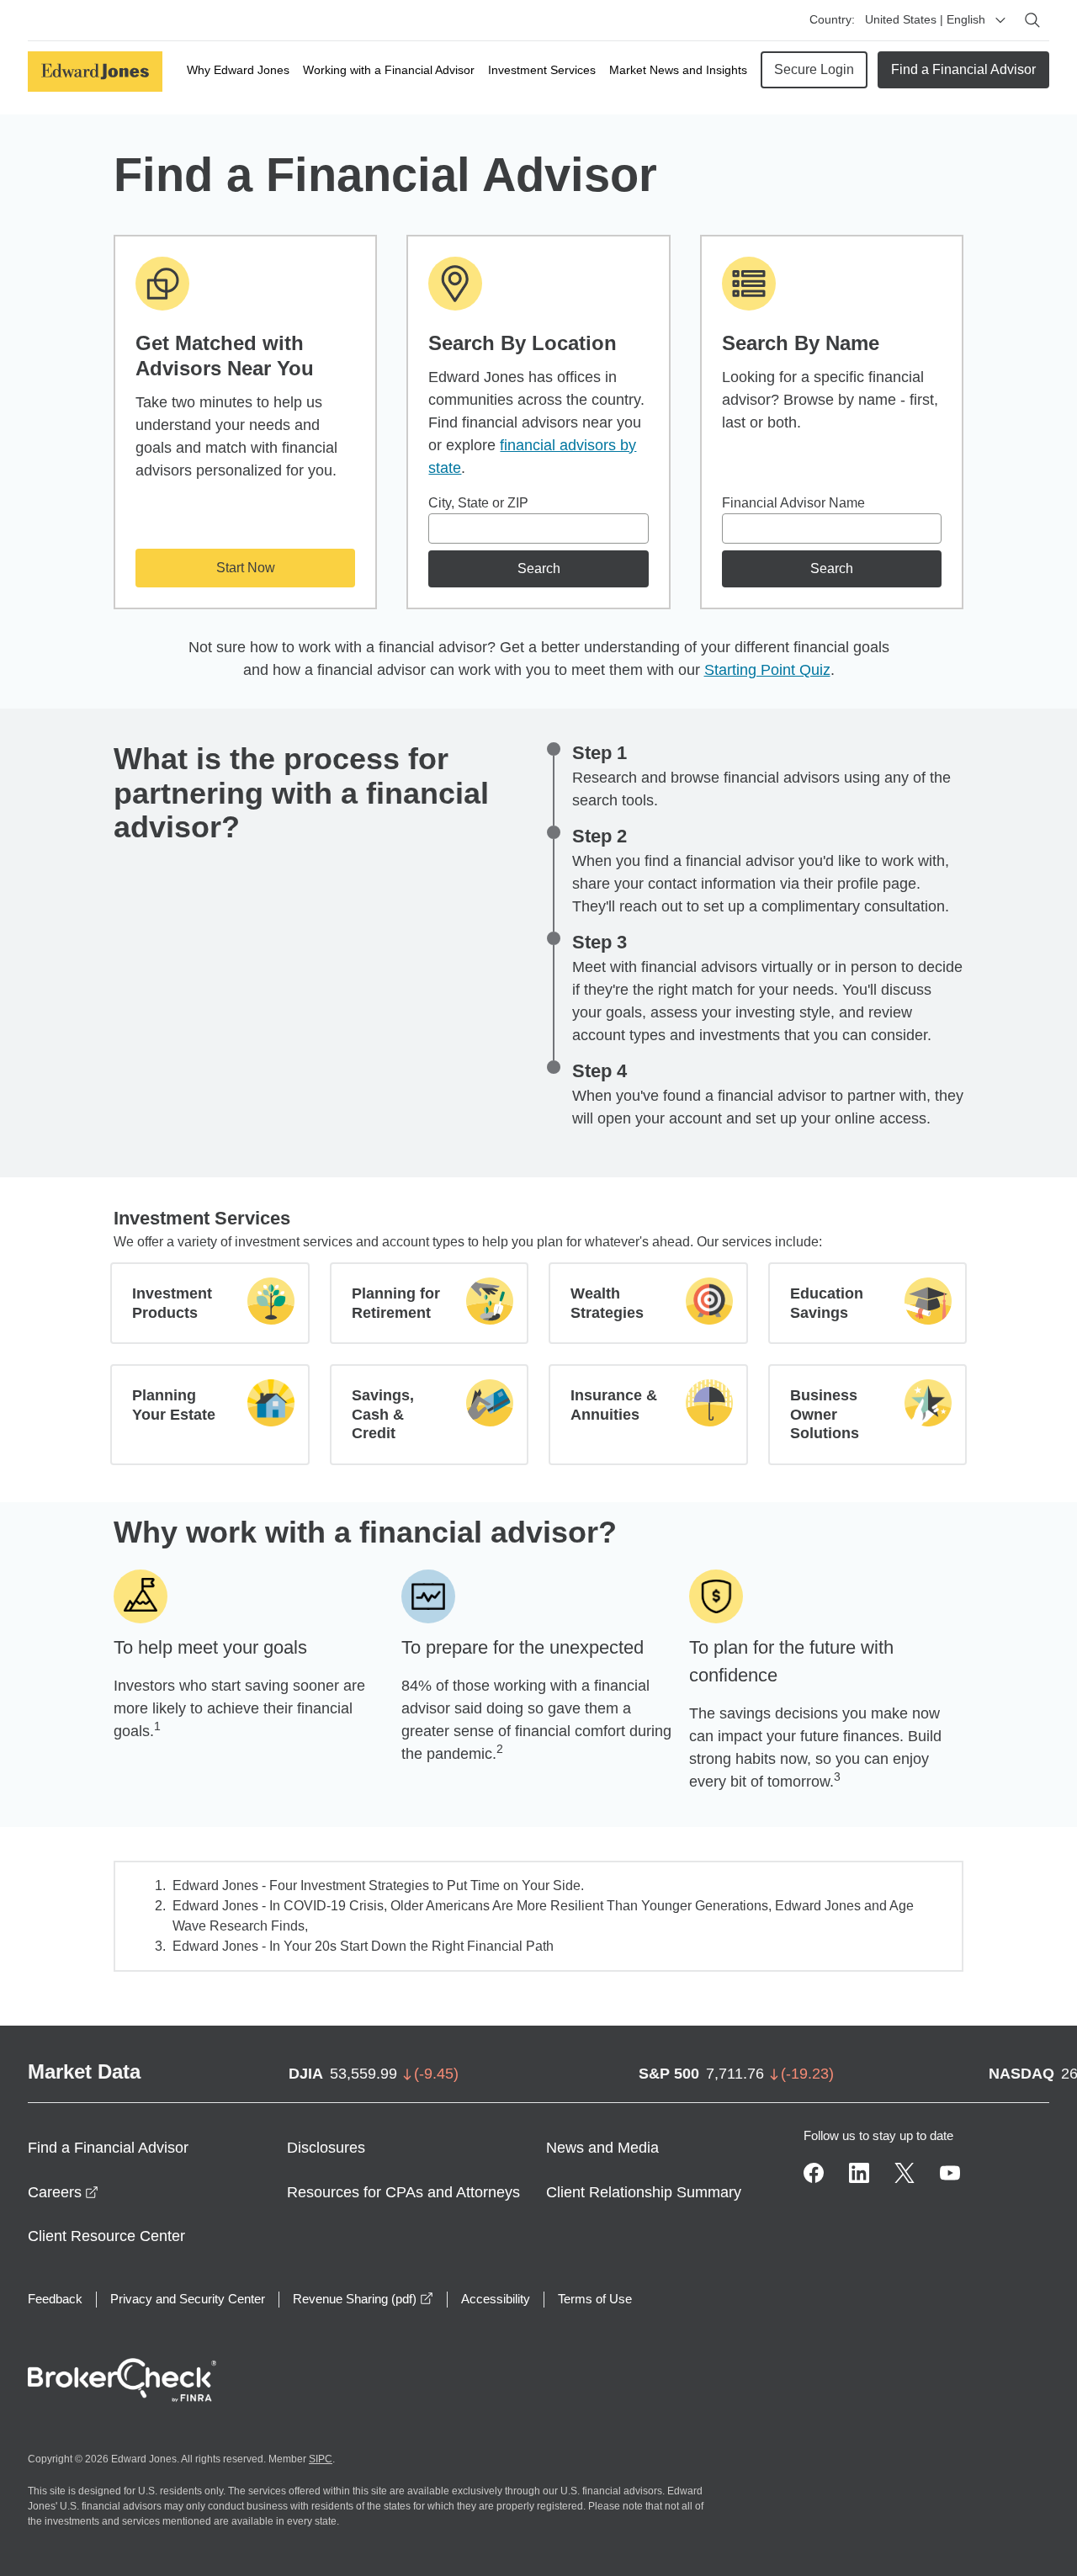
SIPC (321, 2459)
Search (539, 568)
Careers (63, 2192)
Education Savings (827, 1303)
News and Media (602, 2148)
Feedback (55, 2299)
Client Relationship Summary (644, 2192)
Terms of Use (595, 2299)
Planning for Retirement (396, 1303)
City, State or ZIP (478, 503)
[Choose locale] (1000, 20)
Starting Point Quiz (767, 670)
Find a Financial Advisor (963, 69)
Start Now (246, 568)
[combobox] (538, 528)
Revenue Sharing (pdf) (363, 2299)
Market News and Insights (678, 70)
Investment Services (542, 70)
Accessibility (496, 2299)
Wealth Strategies (607, 1303)
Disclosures (326, 2148)
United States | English (925, 19)
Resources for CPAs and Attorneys (403, 2192)
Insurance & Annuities (614, 1405)
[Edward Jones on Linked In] (859, 2173)
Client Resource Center (106, 2236)
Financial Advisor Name (793, 503)
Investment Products (172, 1303)
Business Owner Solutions (825, 1414)
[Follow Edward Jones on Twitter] (905, 2173)
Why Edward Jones (238, 70)
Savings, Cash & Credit (383, 1414)
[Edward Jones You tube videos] (950, 2173)
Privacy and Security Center (188, 2299)
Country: (832, 19)
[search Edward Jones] (1032, 20)
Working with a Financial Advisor (389, 70)
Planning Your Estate (174, 1405)
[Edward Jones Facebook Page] (814, 2173)
